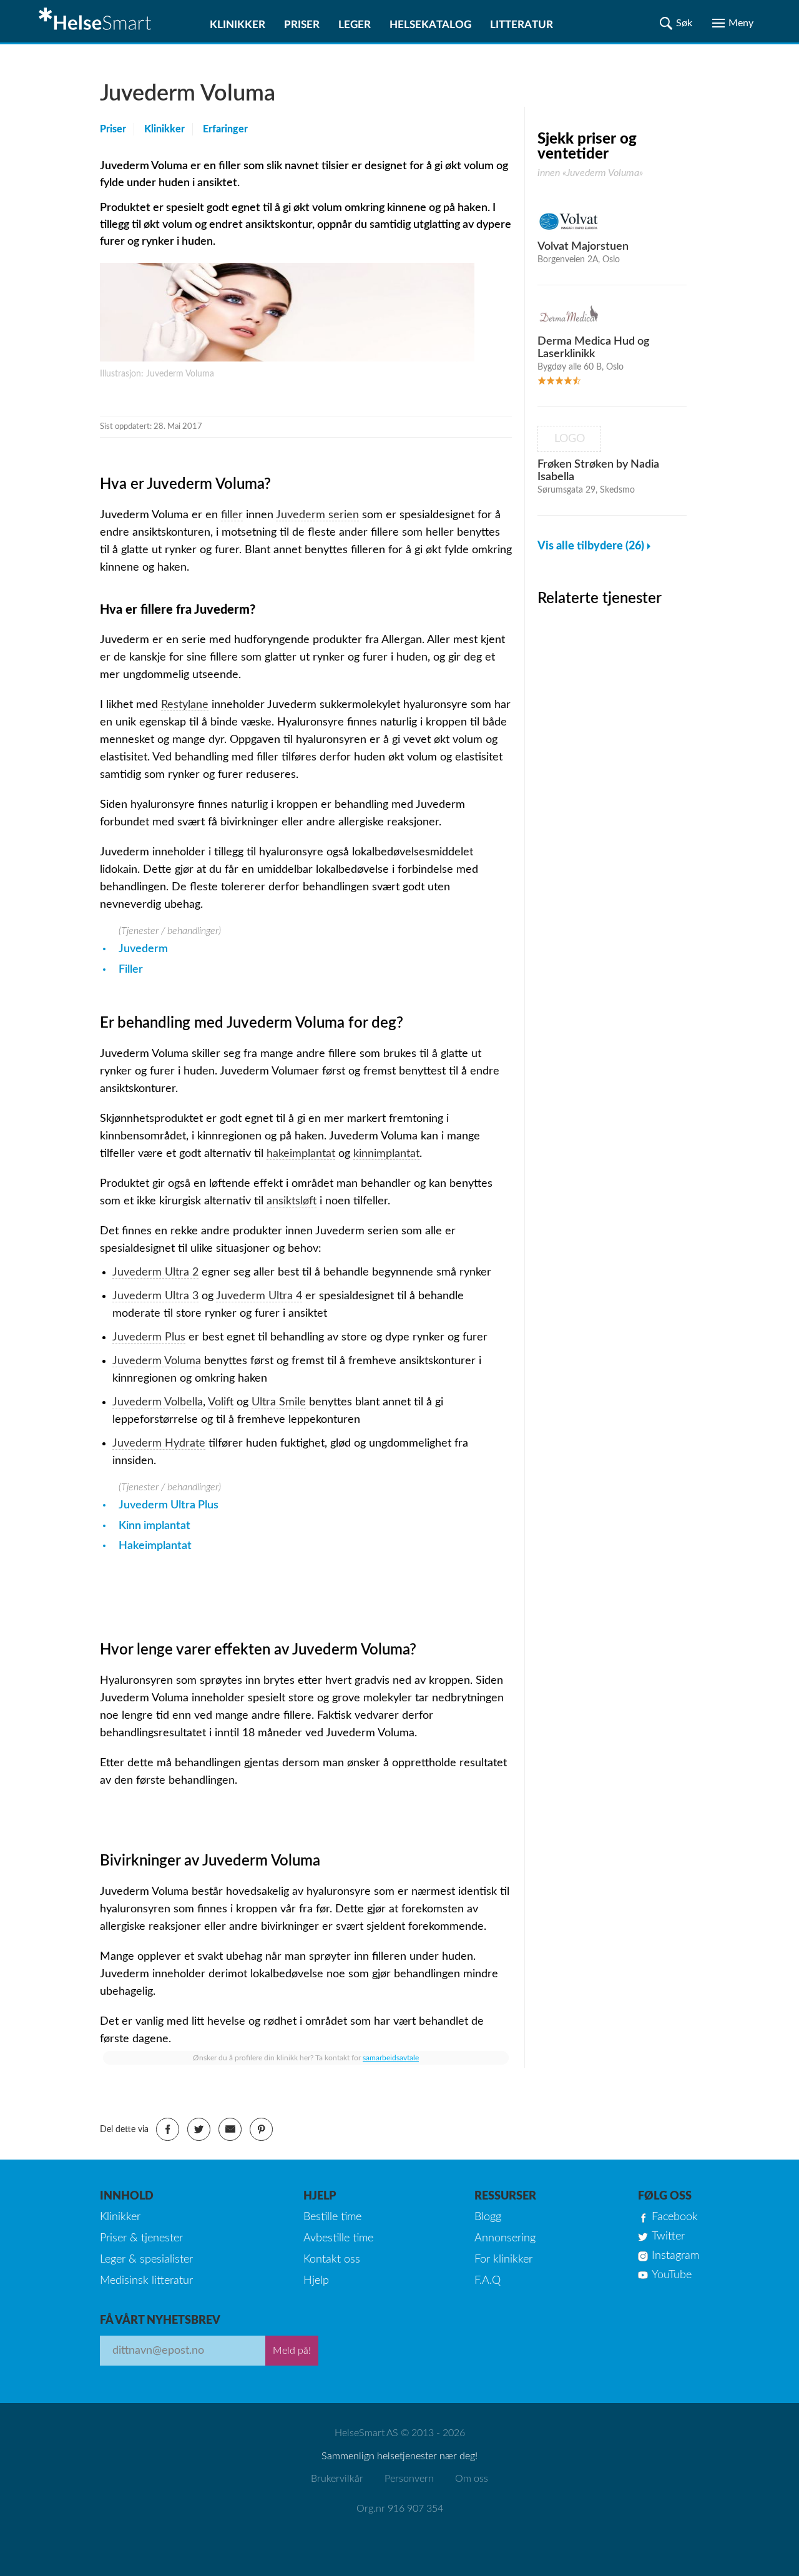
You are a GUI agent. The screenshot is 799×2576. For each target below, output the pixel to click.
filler (232, 515)
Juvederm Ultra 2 (155, 1272)
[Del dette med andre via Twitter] (199, 2129)
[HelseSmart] (97, 21)
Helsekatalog (430, 25)
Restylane (185, 705)
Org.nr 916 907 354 (400, 2509)
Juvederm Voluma (157, 1361)
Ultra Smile (279, 1402)
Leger (355, 25)
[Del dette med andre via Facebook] (168, 2129)
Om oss (472, 2479)
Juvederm (143, 949)
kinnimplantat (386, 1154)
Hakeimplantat (155, 1546)
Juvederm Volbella (158, 1402)
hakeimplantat (301, 1154)
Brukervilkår (337, 2479)
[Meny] (733, 23)
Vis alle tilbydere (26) (591, 546)
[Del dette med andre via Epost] (230, 2129)
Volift (221, 1402)
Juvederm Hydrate (159, 1443)
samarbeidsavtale (391, 2058)
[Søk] (676, 23)
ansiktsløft (292, 1201)
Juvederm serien (317, 515)
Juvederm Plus (149, 1337)
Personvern (409, 2479)
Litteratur (522, 25)
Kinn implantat (154, 1526)
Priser (302, 25)
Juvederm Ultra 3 (155, 1296)
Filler (131, 970)
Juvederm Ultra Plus (169, 1505)
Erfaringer (225, 129)
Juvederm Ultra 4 (259, 1296)
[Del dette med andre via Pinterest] (261, 2129)
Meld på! (292, 2351)
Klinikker (238, 25)
